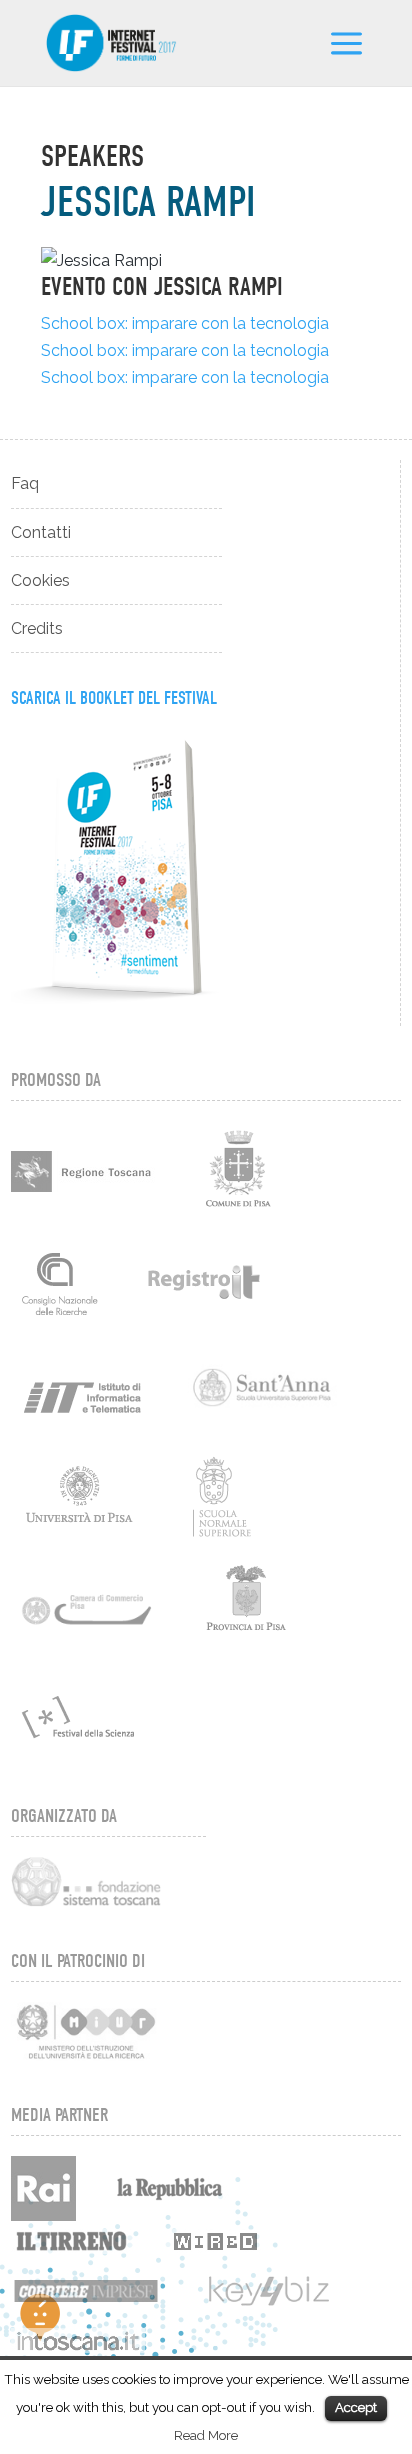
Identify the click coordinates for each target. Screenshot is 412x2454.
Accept (356, 2407)
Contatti (41, 532)
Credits (37, 628)
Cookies (40, 580)
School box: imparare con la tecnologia (185, 323)
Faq (25, 483)
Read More (206, 2435)
